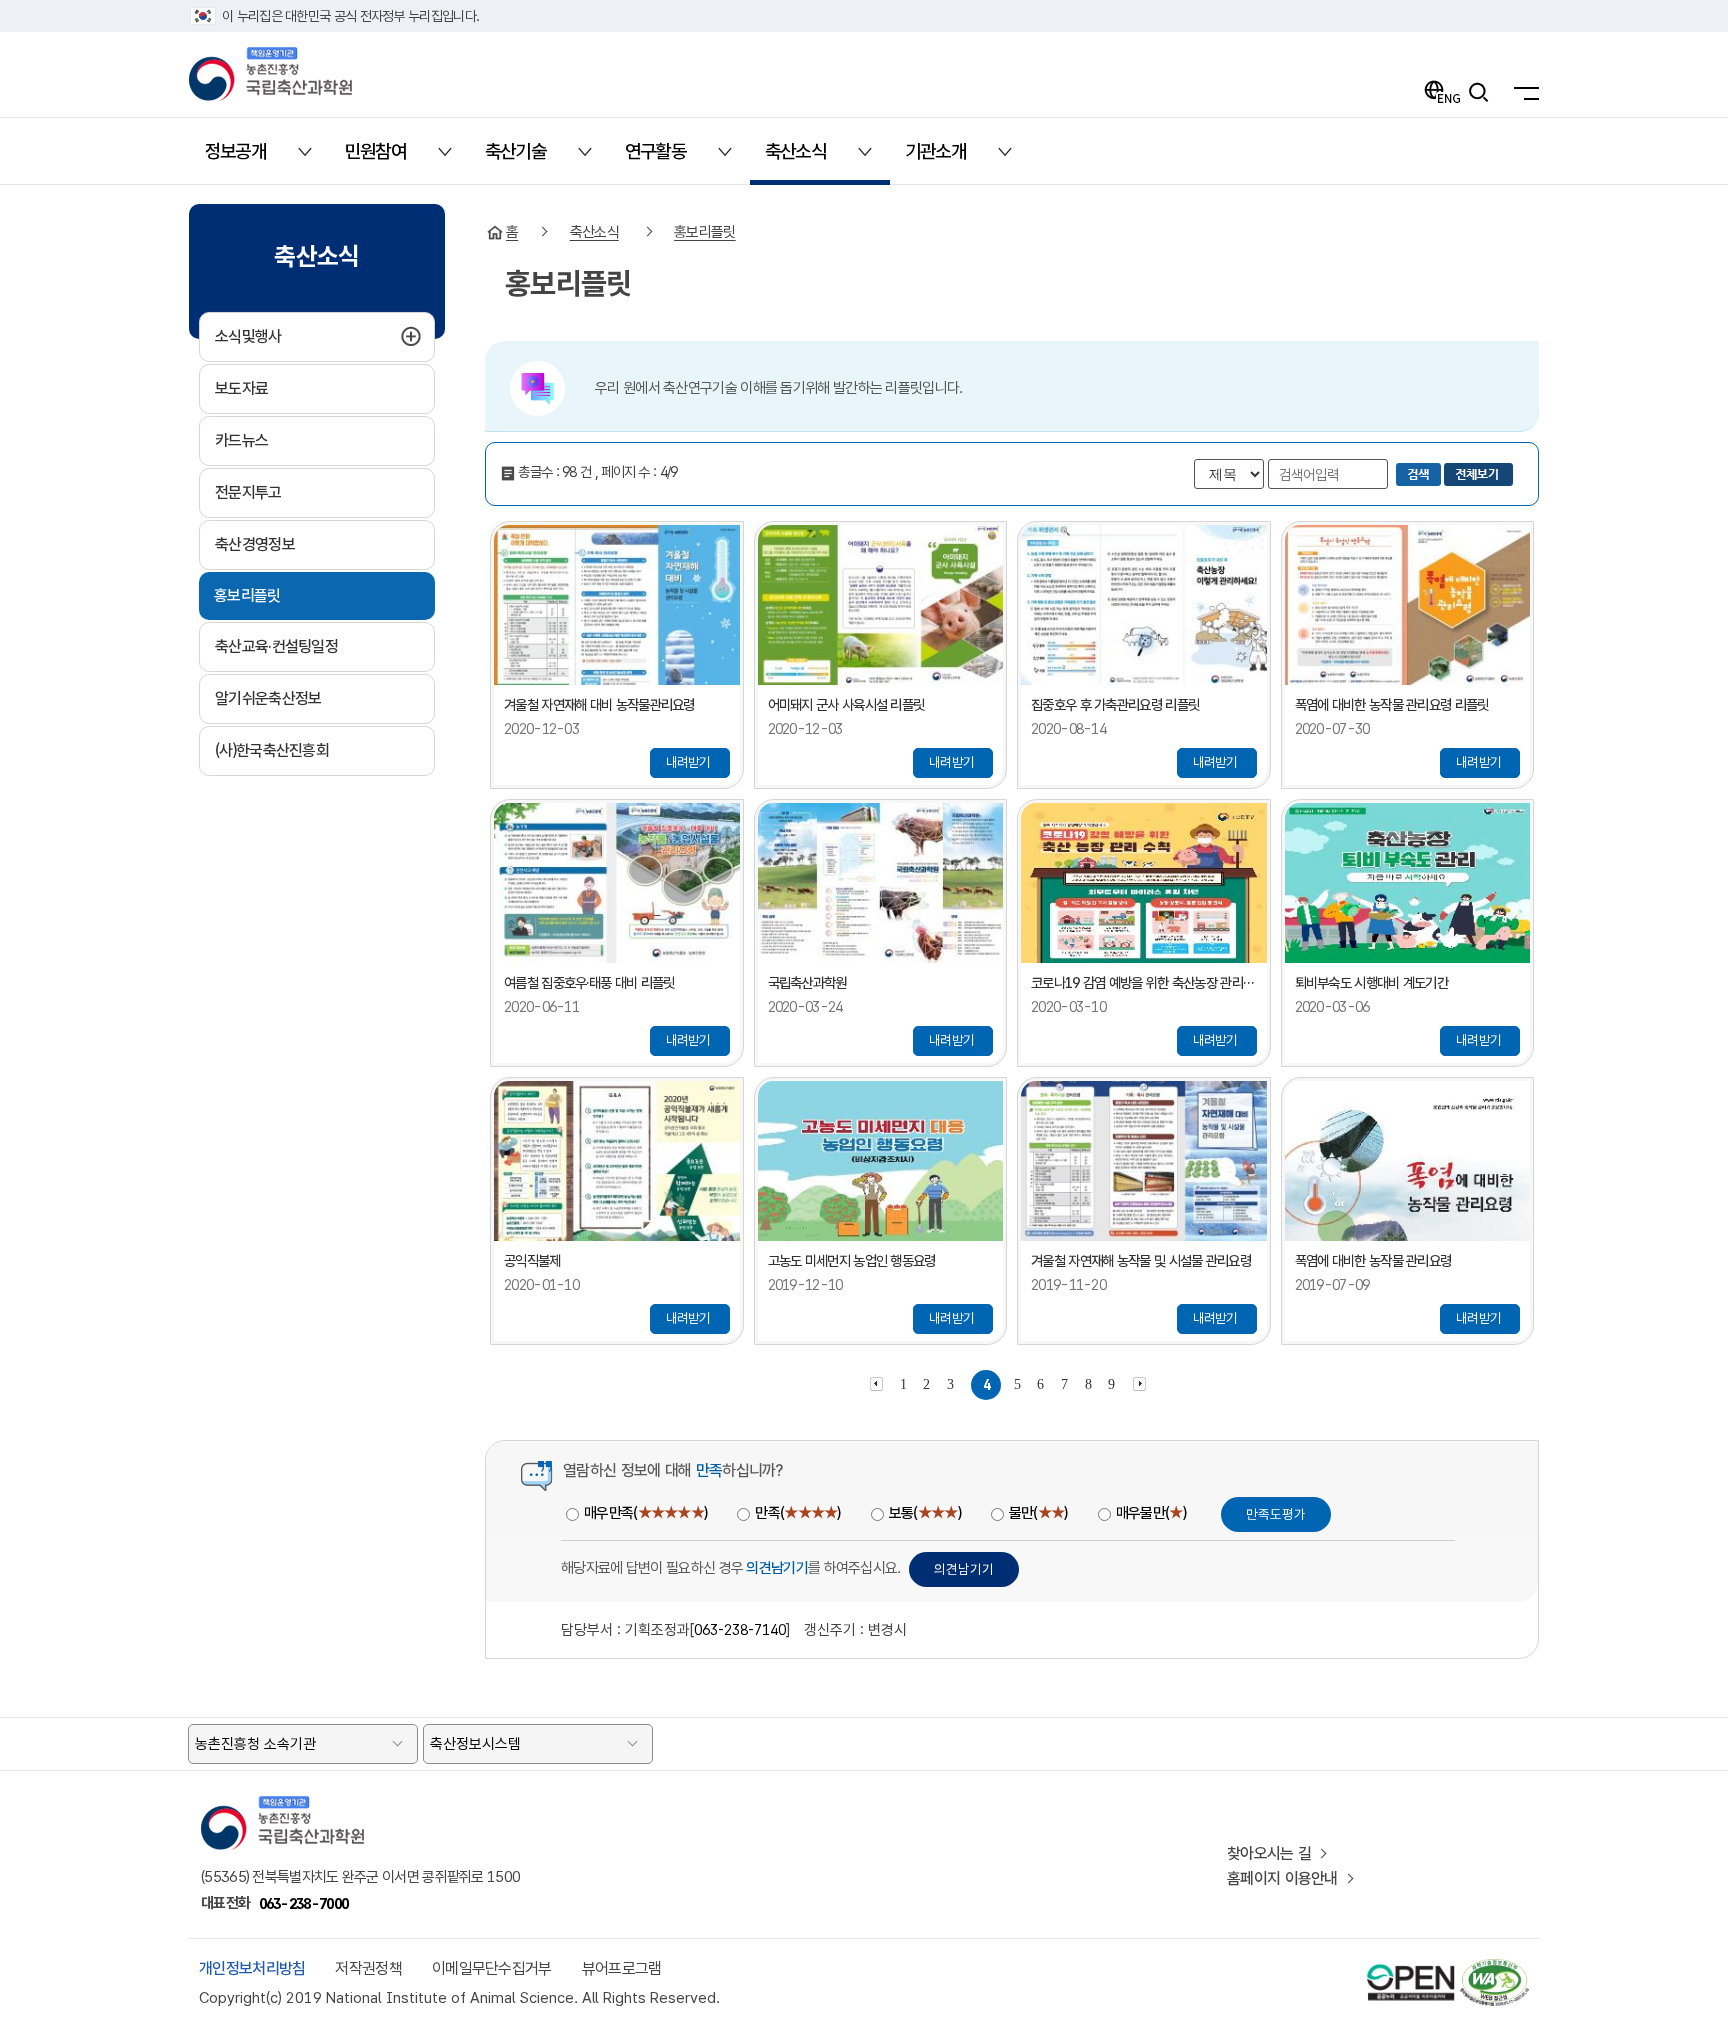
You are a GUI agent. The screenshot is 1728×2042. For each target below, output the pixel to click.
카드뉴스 (241, 440)
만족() (797, 1513)
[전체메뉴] (1521, 92)
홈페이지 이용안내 (1282, 1878)
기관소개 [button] (947, 158)
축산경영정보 (255, 544)
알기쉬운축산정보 (268, 698)
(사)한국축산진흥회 (272, 750)
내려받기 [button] (688, 762)
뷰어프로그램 (622, 1968)
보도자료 (241, 388)
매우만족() (645, 1513)
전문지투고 (248, 492)
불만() (1038, 1513)
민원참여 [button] (387, 158)
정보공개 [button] (247, 158)
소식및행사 (296, 336)
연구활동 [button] (667, 158)
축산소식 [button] (807, 158)
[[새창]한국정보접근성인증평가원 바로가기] (1493, 1967)
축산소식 (594, 232)
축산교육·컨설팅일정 (276, 646)
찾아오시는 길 (1269, 1853)
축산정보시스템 (475, 1744)
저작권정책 (368, 1968)
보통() (925, 1513)
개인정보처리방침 (252, 1968)
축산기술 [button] (527, 158)
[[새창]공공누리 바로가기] (1411, 1967)
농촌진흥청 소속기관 (255, 1744)
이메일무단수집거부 (492, 1968)
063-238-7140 (740, 1629)
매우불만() (1151, 1513)
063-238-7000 (304, 1903)
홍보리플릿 (247, 595)
